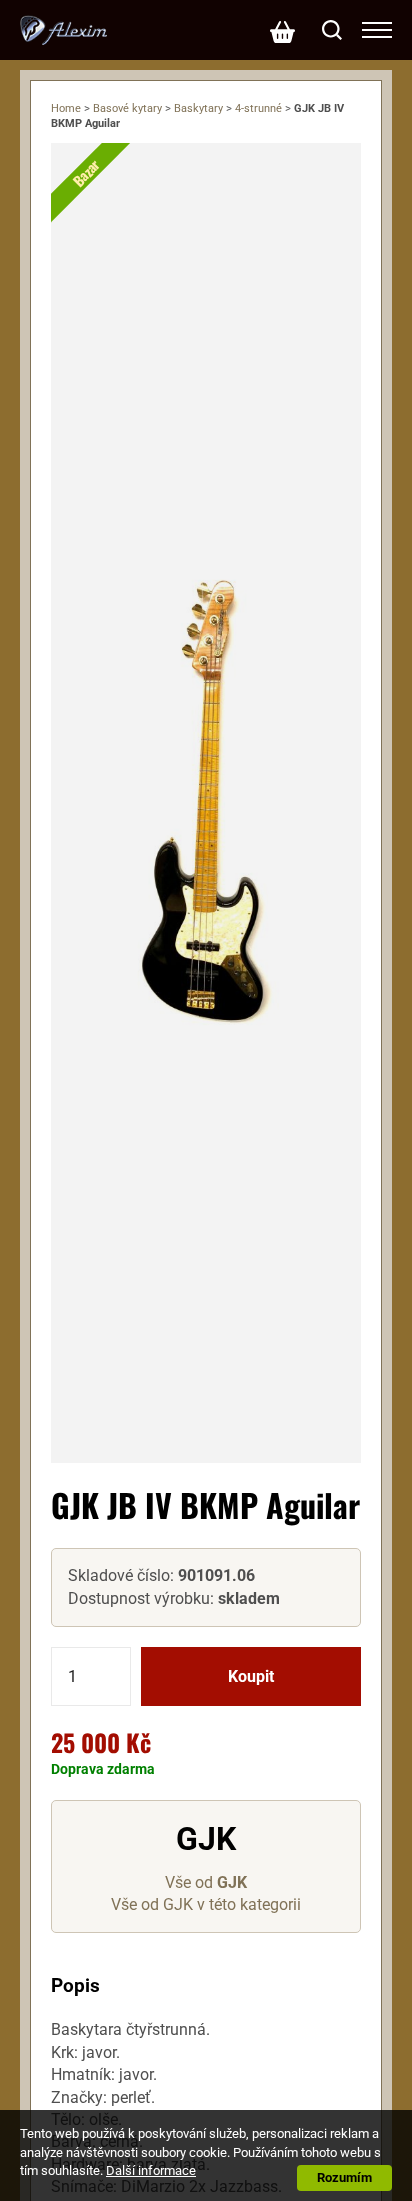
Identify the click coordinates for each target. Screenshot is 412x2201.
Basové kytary (127, 108)
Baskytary (198, 108)
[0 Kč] (282, 30)
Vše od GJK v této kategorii (206, 1904)
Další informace (151, 2170)
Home (66, 108)
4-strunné (258, 108)
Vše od (206, 1882)
